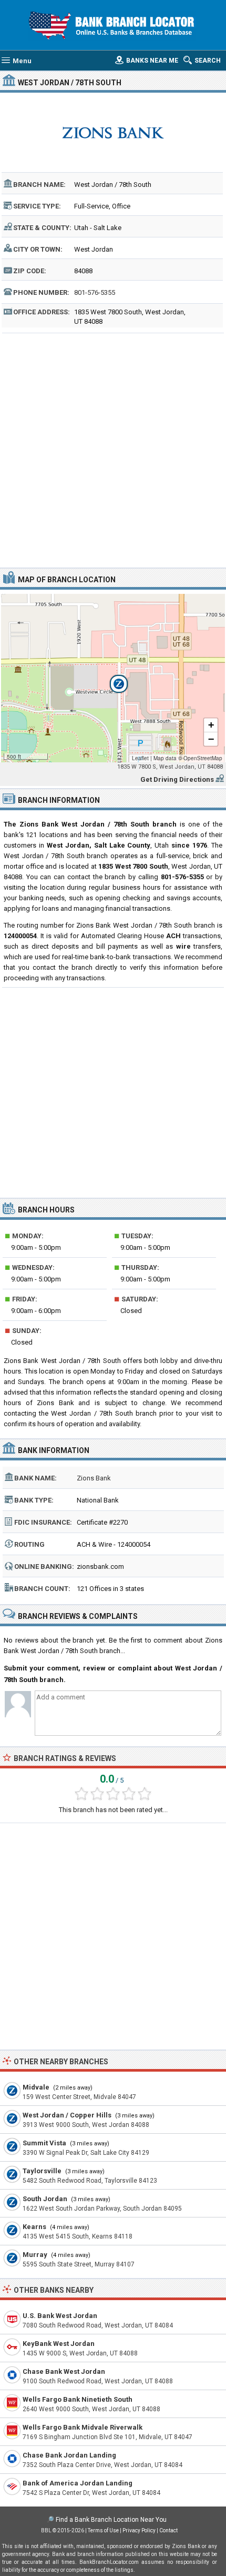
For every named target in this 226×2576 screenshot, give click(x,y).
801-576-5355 (95, 292)
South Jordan (45, 2199)
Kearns (34, 2227)
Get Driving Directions (177, 779)
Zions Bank (94, 1478)
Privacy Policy (139, 2530)
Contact (168, 2530)
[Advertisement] (113, 449)
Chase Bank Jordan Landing (69, 2455)
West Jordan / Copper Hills (67, 2115)
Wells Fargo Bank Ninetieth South (78, 2399)
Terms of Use (103, 2530)
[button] (113, 678)
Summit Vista (44, 2143)
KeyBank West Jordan (59, 2344)
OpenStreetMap (203, 758)
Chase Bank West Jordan (64, 2371)
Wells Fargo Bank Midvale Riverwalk (83, 2427)
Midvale (36, 2087)
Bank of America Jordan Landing (78, 2483)
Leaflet (140, 758)
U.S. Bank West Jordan (60, 2316)
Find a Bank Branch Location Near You (111, 2520)
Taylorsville (42, 2171)
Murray (35, 2255)
